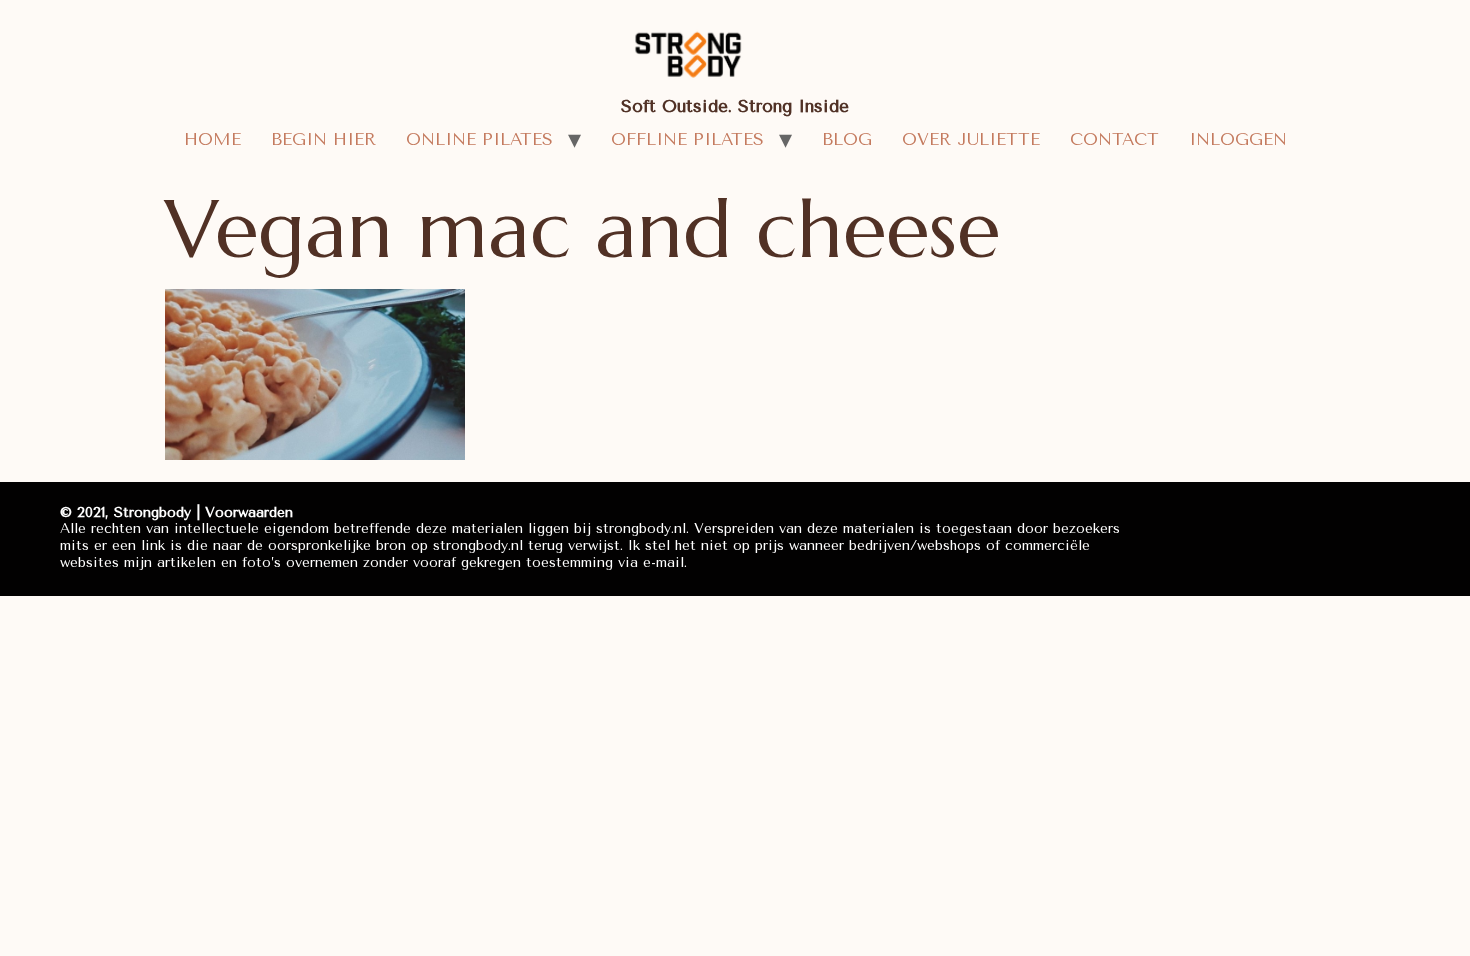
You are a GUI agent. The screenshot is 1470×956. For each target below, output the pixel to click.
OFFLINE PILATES (687, 139)
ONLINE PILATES (479, 139)
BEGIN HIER (323, 139)
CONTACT (1114, 139)
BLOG (847, 139)
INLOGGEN (1238, 139)
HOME (212, 139)
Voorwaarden (249, 512)
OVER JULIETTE (971, 139)
